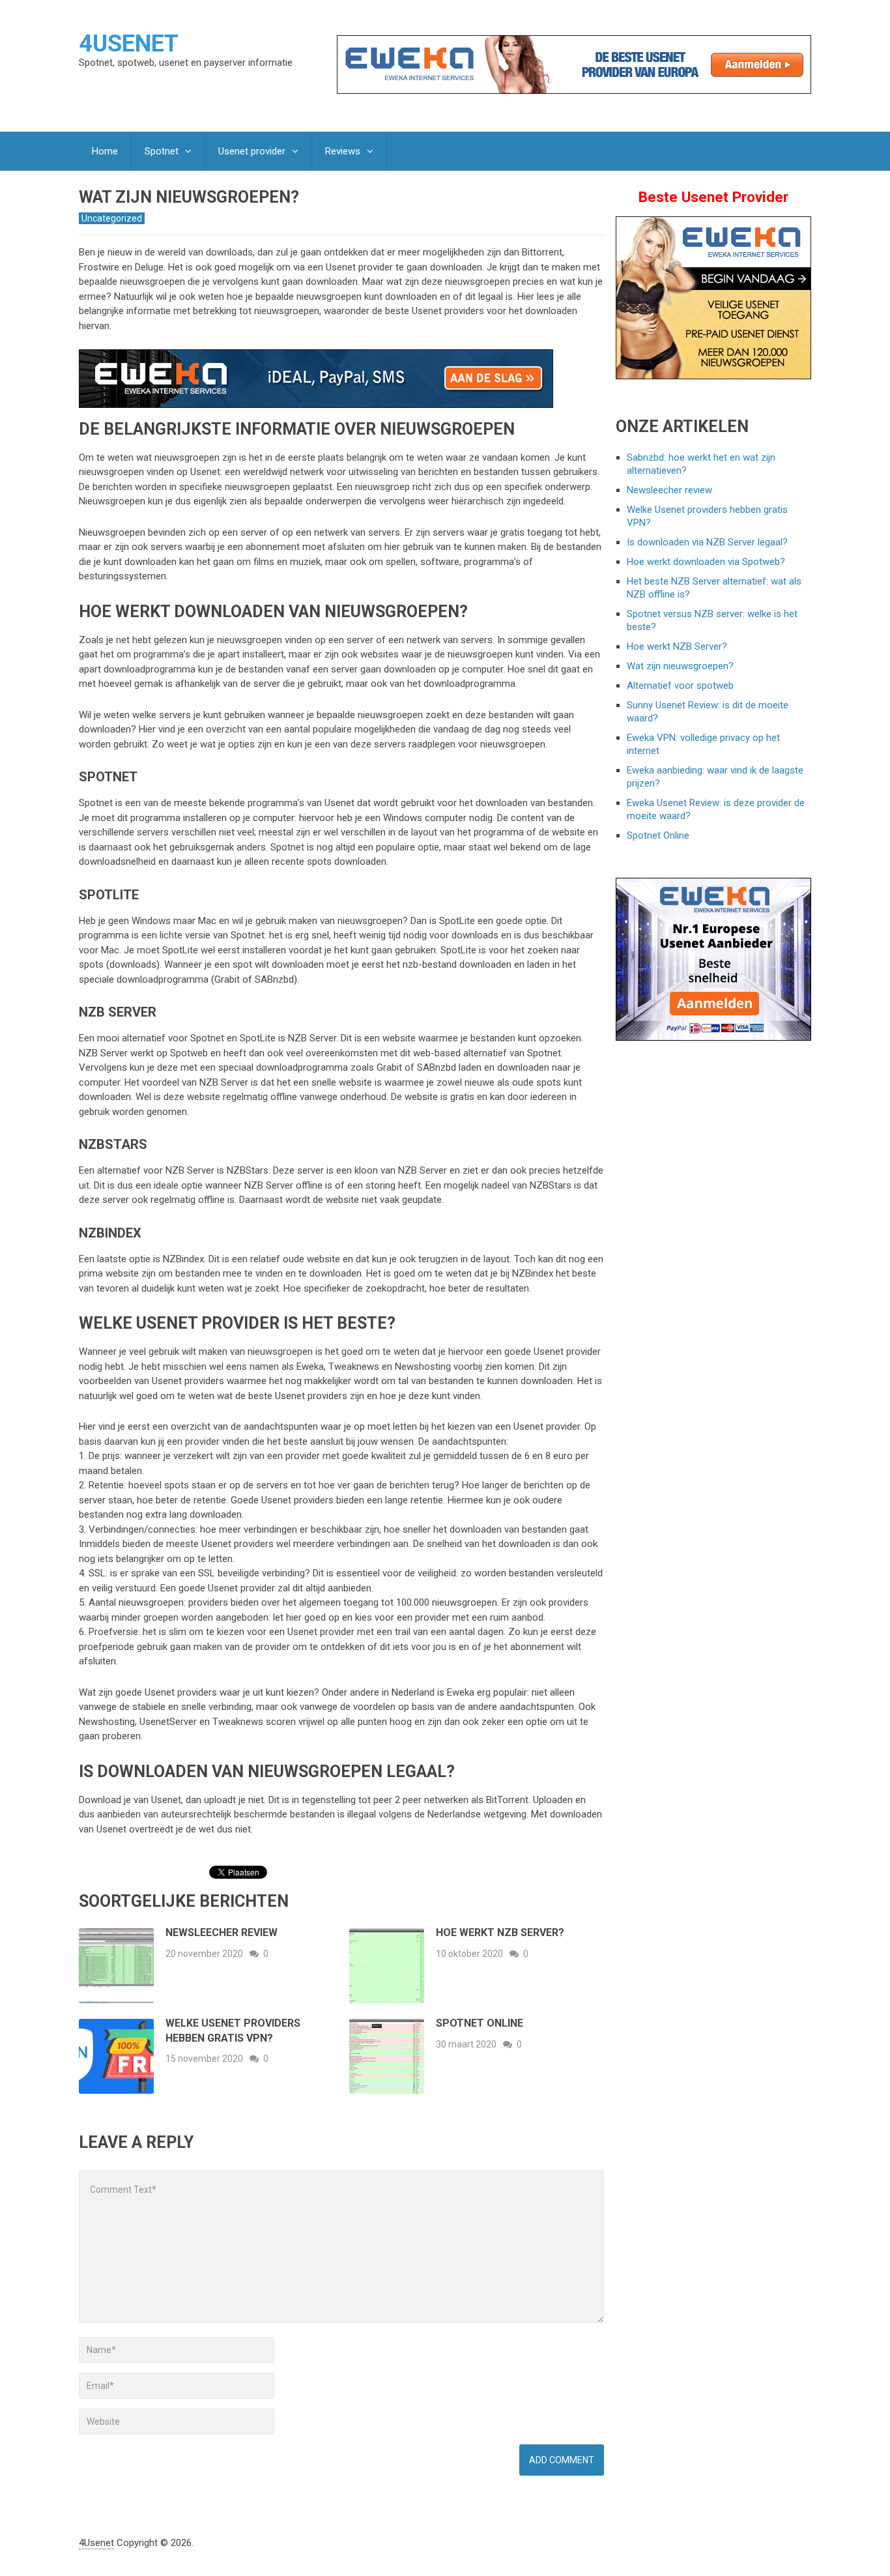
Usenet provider (252, 151)
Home (105, 151)
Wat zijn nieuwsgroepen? (680, 666)
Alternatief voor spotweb (680, 686)
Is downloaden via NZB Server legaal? (707, 542)
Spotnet (162, 151)
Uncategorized (112, 218)
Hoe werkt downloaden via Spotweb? (706, 562)
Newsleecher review (222, 1932)
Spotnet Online (480, 2023)
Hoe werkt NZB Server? (500, 1932)
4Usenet (129, 44)
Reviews (343, 151)
